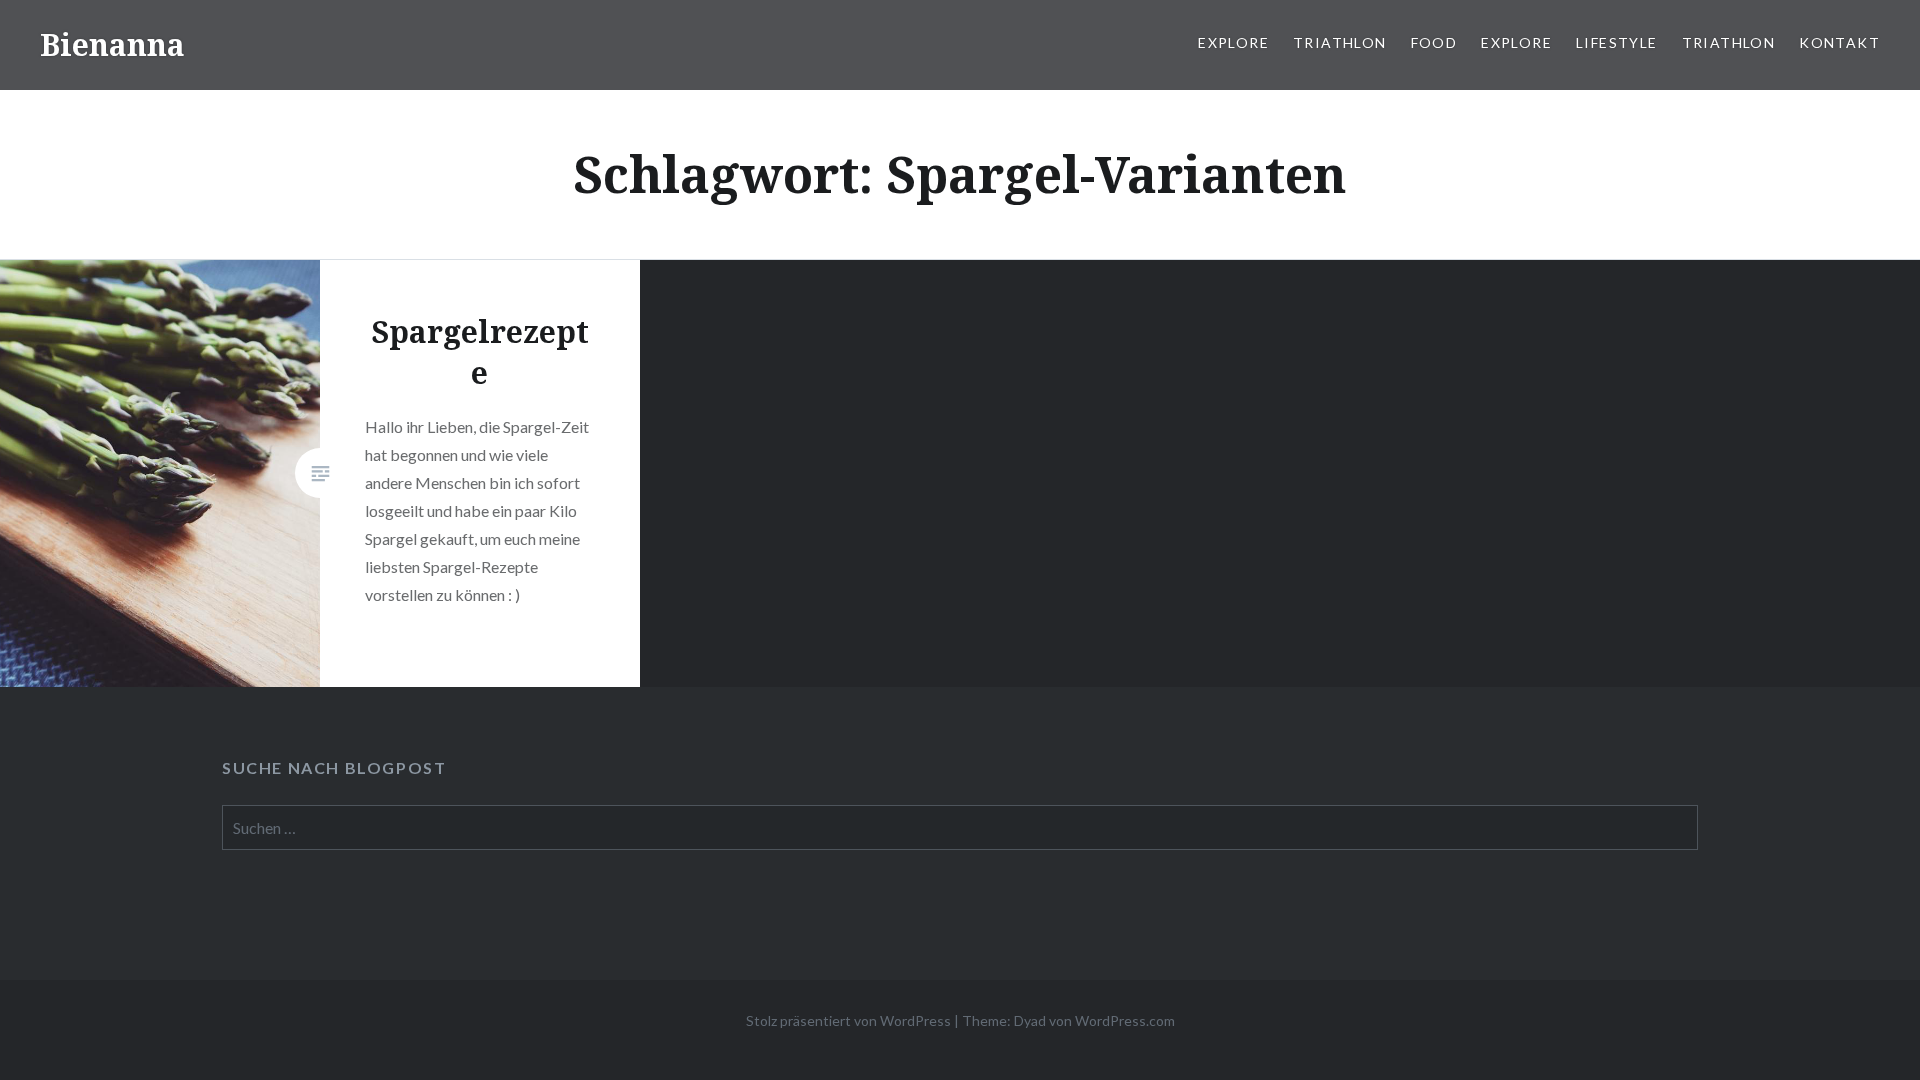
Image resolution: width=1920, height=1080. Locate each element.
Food (1434, 42)
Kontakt (1839, 42)
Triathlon (1340, 42)
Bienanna (112, 44)
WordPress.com (1125, 1020)
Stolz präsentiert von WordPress (848, 1020)
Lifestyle (1617, 42)
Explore (1233, 42)
